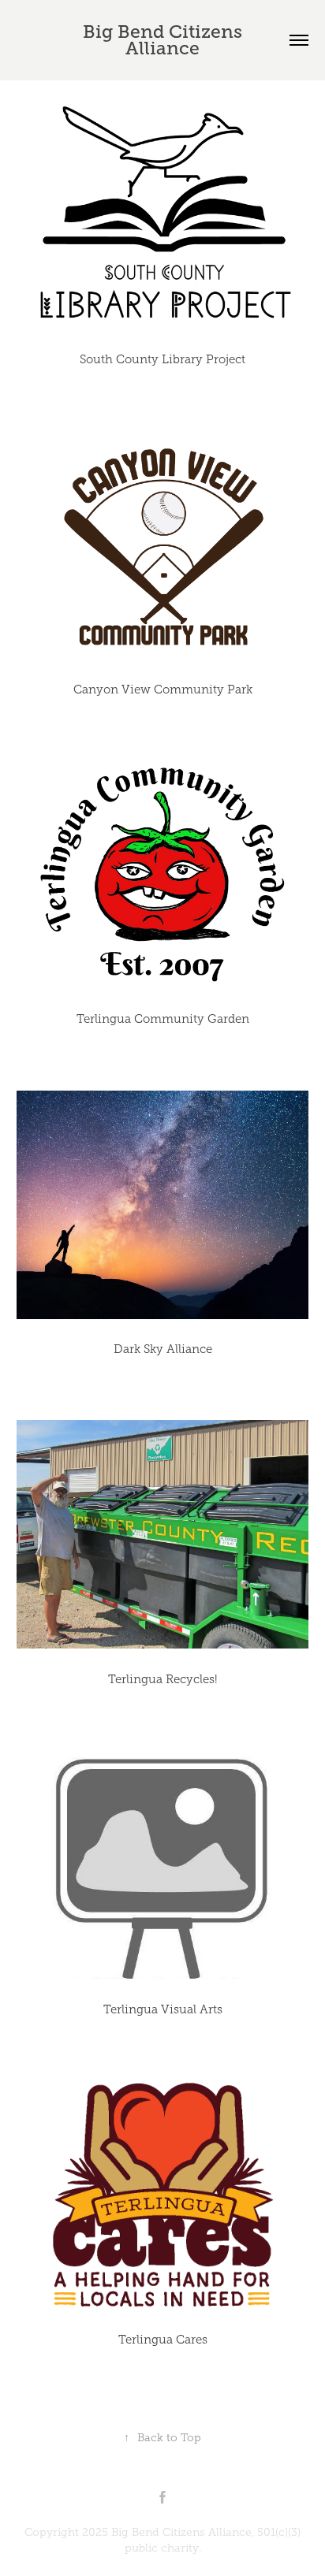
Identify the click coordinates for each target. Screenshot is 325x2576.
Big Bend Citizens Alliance (165, 40)
